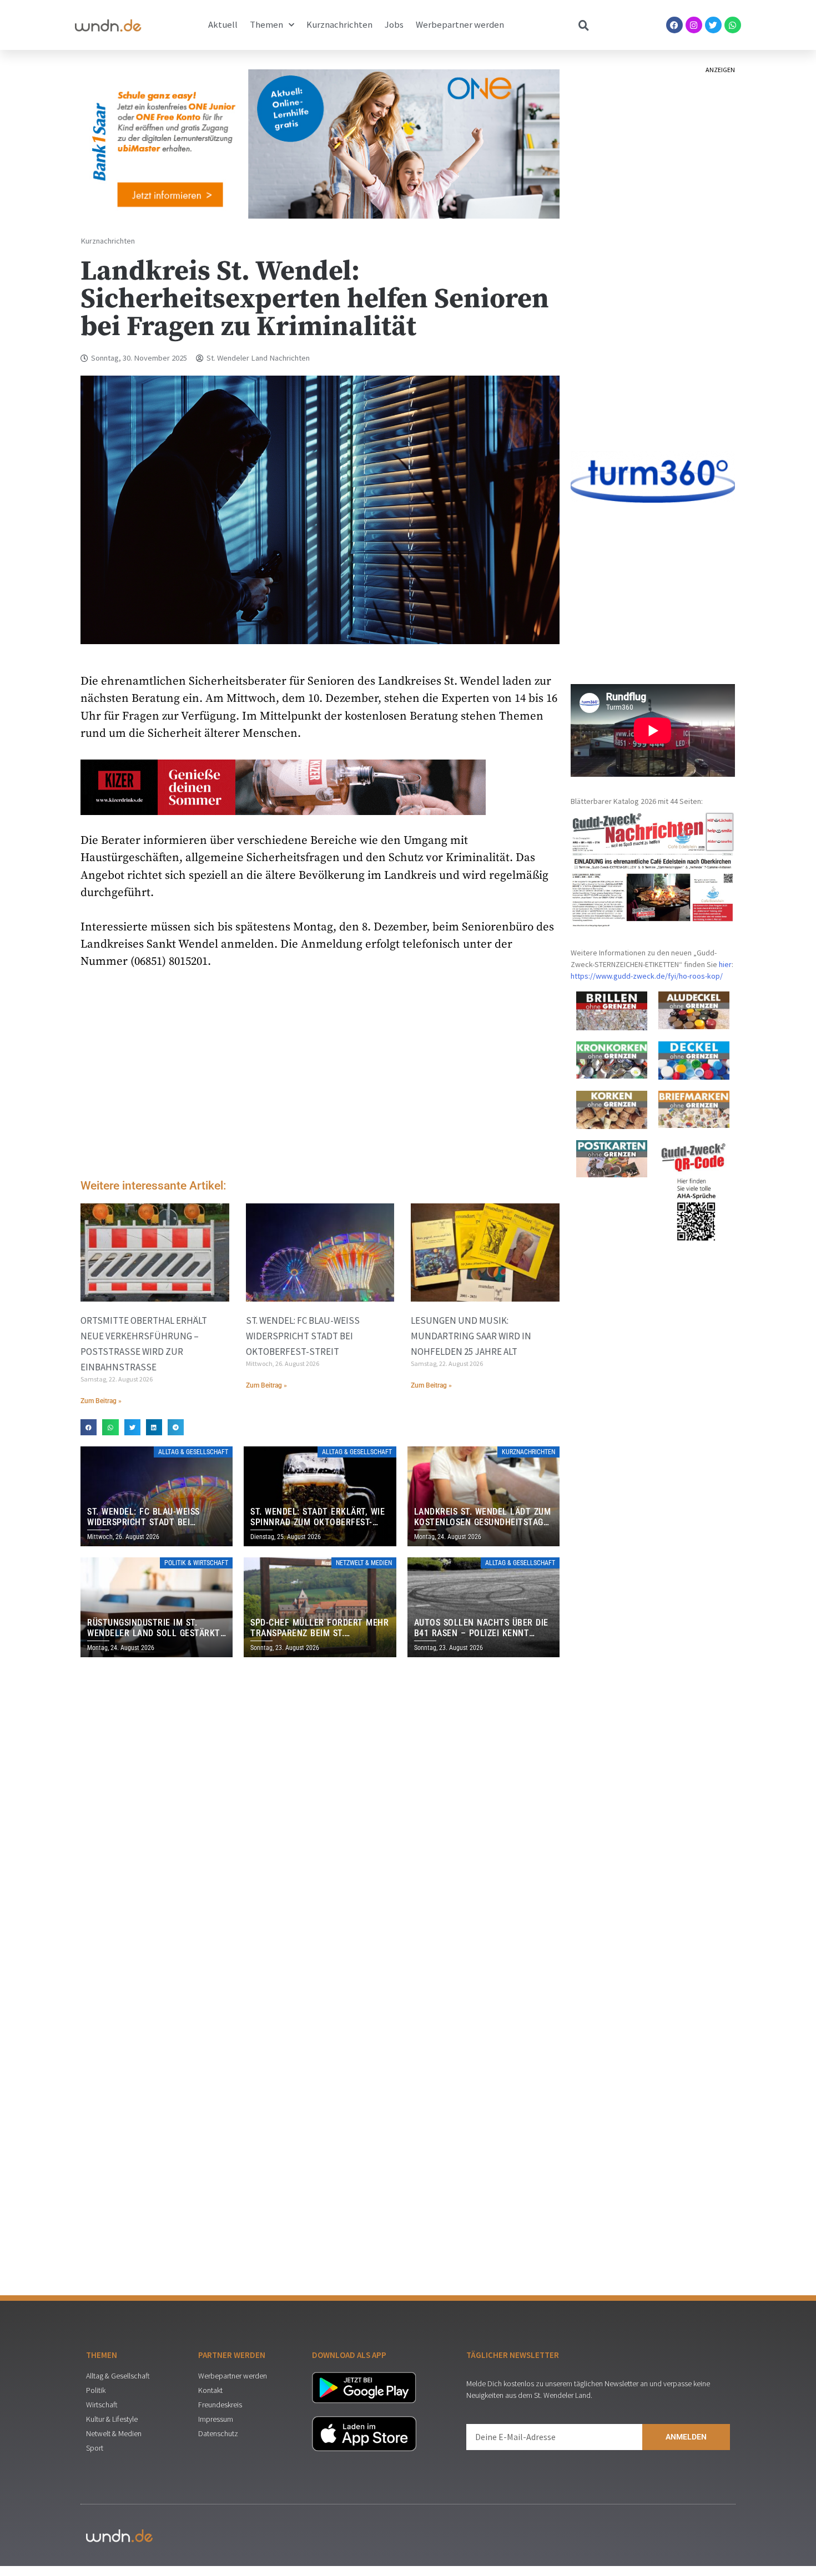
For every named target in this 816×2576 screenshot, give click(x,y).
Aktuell (223, 25)
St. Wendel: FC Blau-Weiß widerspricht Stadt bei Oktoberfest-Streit (303, 1336)
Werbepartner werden (460, 25)
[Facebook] (674, 25)
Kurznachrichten (339, 25)
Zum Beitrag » (101, 1401)
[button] (89, 1427)
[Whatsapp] (733, 25)
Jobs (394, 25)
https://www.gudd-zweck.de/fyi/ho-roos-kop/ (647, 976)
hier (725, 964)
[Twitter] (713, 25)
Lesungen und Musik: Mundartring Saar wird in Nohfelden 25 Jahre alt (471, 1336)
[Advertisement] (320, 1077)
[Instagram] (694, 25)
